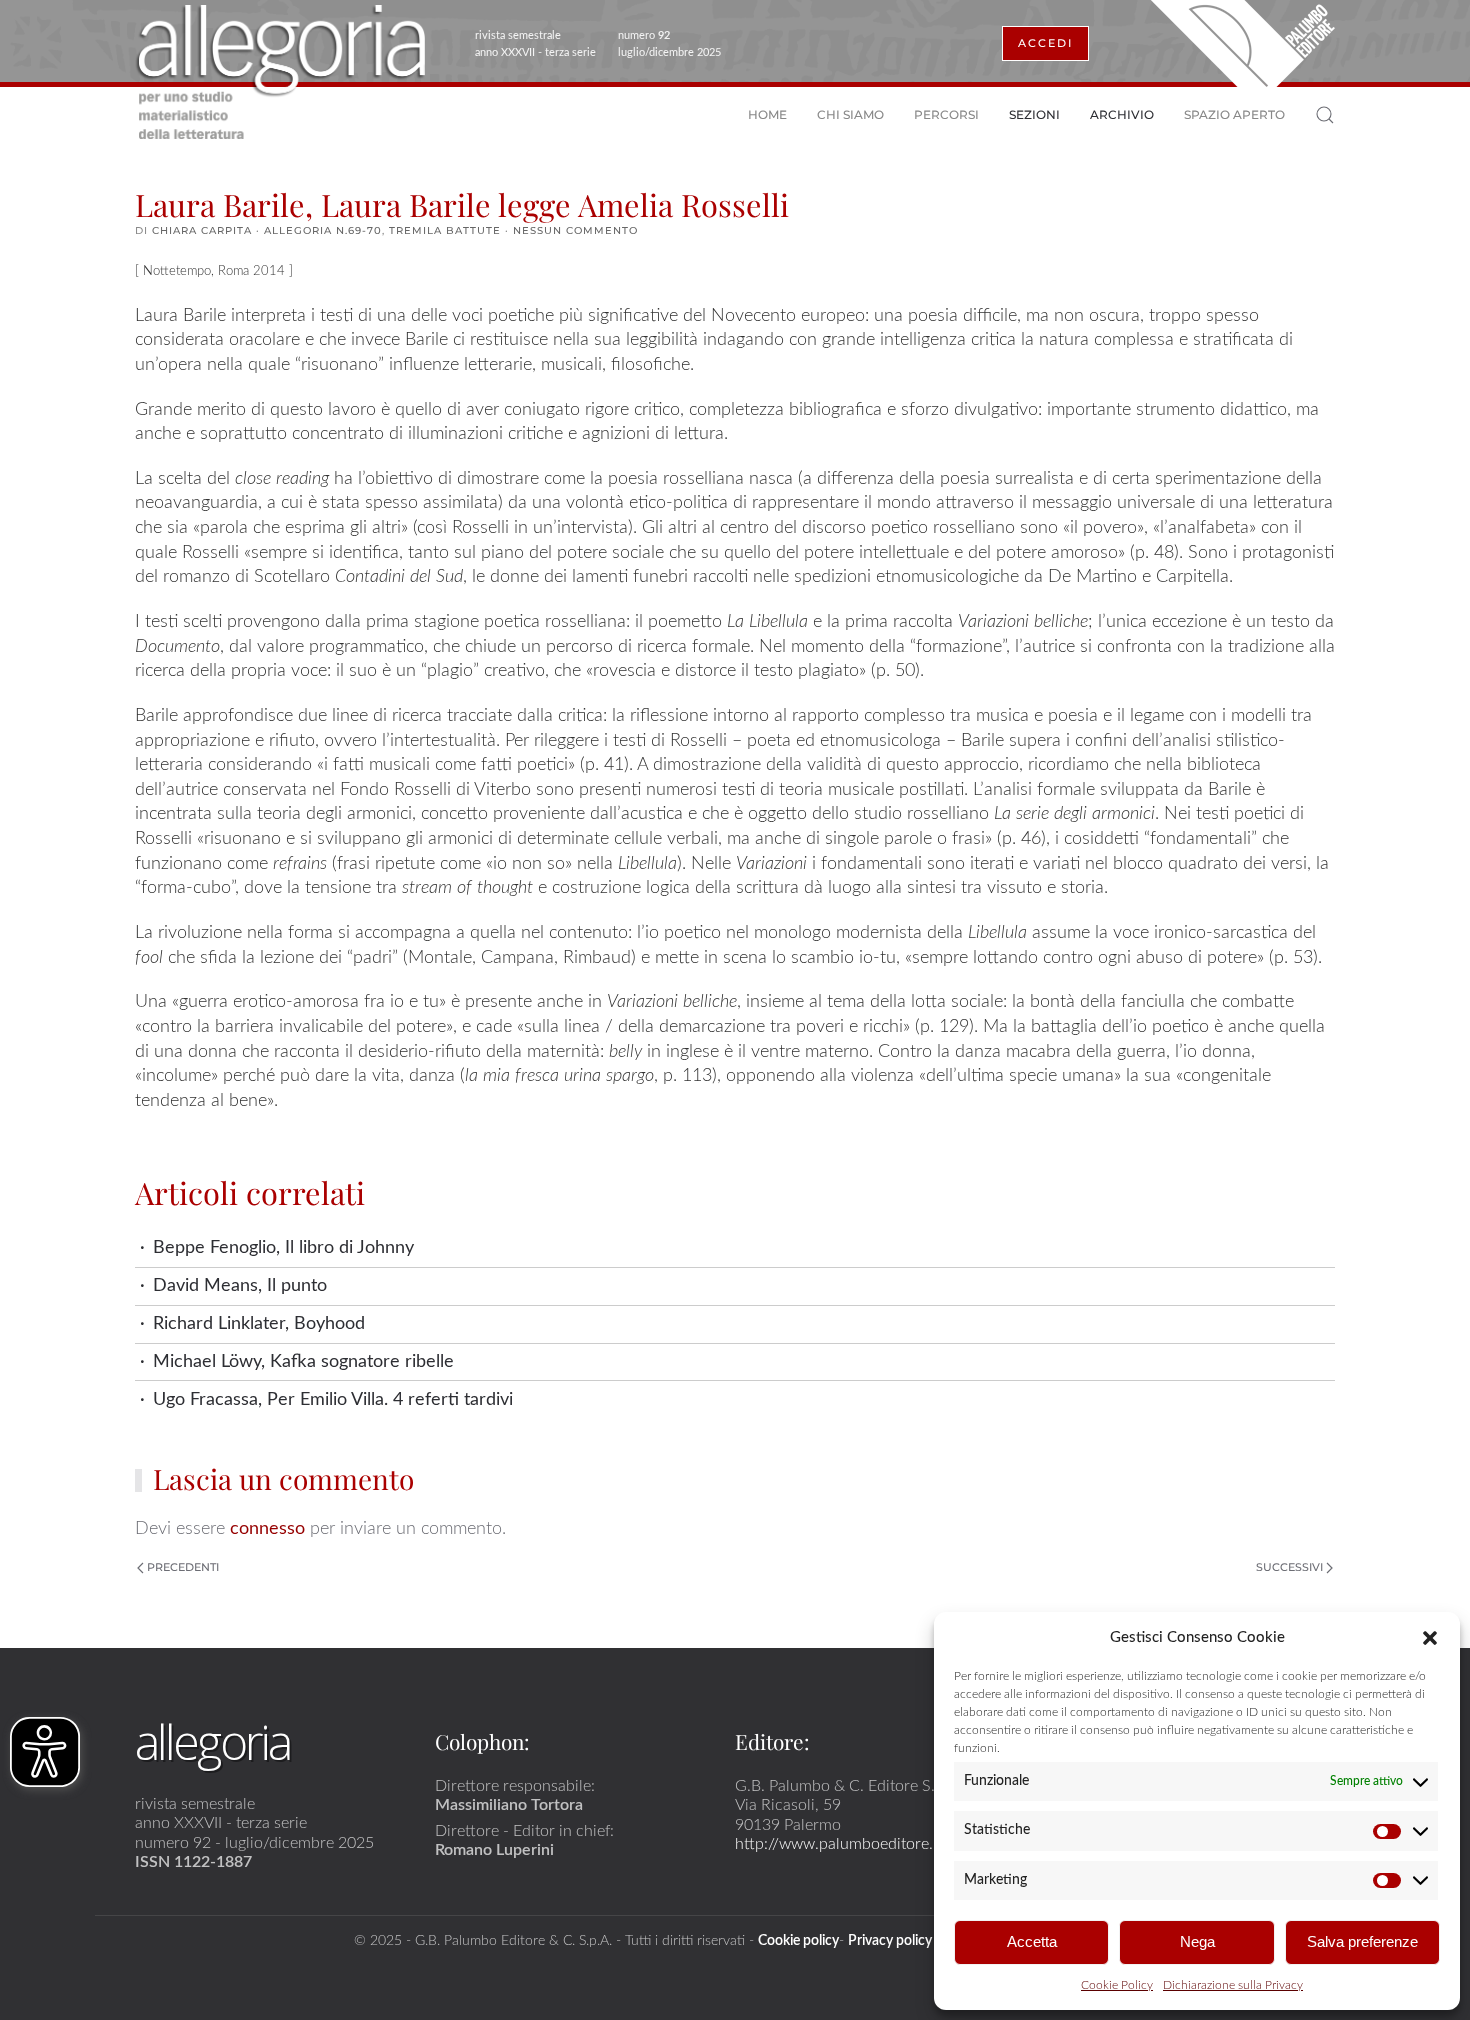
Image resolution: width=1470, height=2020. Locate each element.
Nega (1197, 1941)
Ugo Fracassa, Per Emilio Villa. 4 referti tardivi (333, 1399)
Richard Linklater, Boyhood (259, 1323)
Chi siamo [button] (850, 114)
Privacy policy (890, 1940)
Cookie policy (798, 1940)
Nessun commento (575, 230)
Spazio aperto (1234, 114)
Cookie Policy (1117, 1985)
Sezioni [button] (1034, 114)
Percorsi (946, 114)
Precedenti (183, 1567)
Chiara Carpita (202, 230)
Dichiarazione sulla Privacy (1233, 1985)
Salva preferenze (1362, 1941)
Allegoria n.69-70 (323, 230)
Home (767, 114)
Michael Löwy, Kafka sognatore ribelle (303, 1361)
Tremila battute (445, 230)
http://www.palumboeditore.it (838, 1844)
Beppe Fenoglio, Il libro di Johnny (283, 1247)
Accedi (1045, 43)
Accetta (1032, 1941)
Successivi (1289, 1567)
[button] (1430, 1637)
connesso (267, 1528)
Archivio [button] (1122, 114)
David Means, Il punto (240, 1285)
